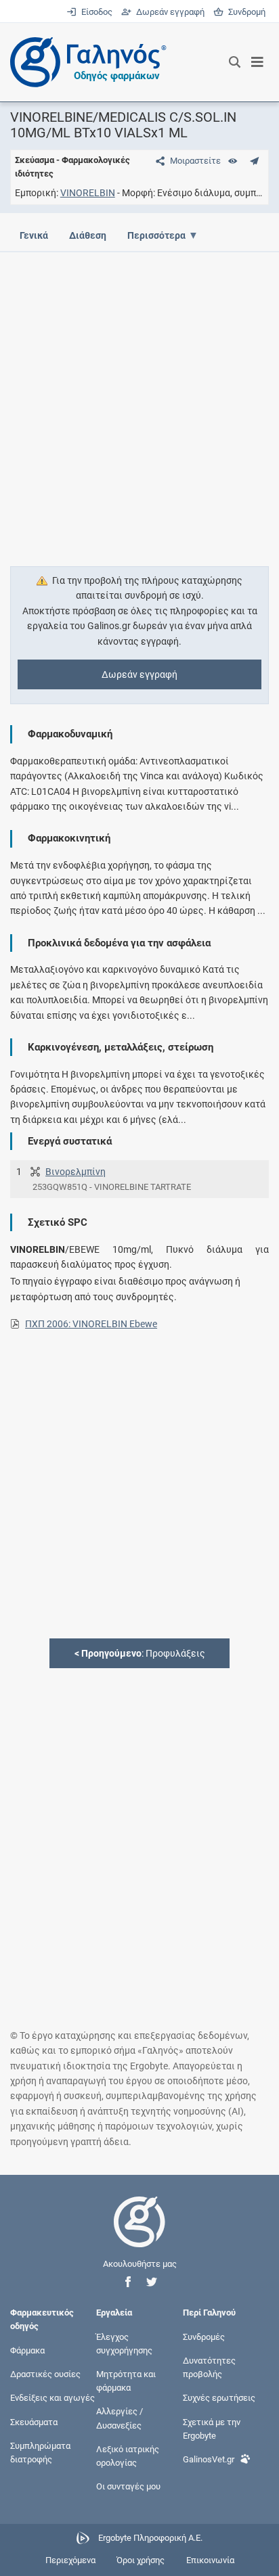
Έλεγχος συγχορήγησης (124, 2343)
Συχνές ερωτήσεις (219, 2398)
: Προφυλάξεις (140, 1653)
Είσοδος (95, 12)
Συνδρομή (244, 12)
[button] (128, 2282)
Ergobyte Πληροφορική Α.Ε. (150, 2538)
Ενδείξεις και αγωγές (52, 2398)
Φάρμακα (27, 2350)
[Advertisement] (139, 401)
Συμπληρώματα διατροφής (40, 2452)
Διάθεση (88, 235)
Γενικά (34, 235)
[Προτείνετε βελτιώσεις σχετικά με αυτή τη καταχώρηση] (254, 161)
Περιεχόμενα (70, 2560)
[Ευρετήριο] (233, 161)
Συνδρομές (204, 2336)
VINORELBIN (88, 193)
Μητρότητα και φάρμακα (126, 2381)
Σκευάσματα (34, 2421)
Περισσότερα (156, 235)
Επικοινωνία (210, 2560)
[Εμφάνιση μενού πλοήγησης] (258, 62)
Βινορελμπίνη (76, 1172)
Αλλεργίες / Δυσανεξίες (120, 2418)
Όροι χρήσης (141, 2560)
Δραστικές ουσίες (45, 2374)
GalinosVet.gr (209, 2459)
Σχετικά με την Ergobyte (212, 2428)
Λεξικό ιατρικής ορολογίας (128, 2455)
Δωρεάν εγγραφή (169, 12)
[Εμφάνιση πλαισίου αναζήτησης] (235, 62)
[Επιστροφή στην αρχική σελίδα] (139, 2234)
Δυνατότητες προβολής (209, 2367)
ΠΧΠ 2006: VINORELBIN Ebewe (91, 1324)
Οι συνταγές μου (128, 2486)
